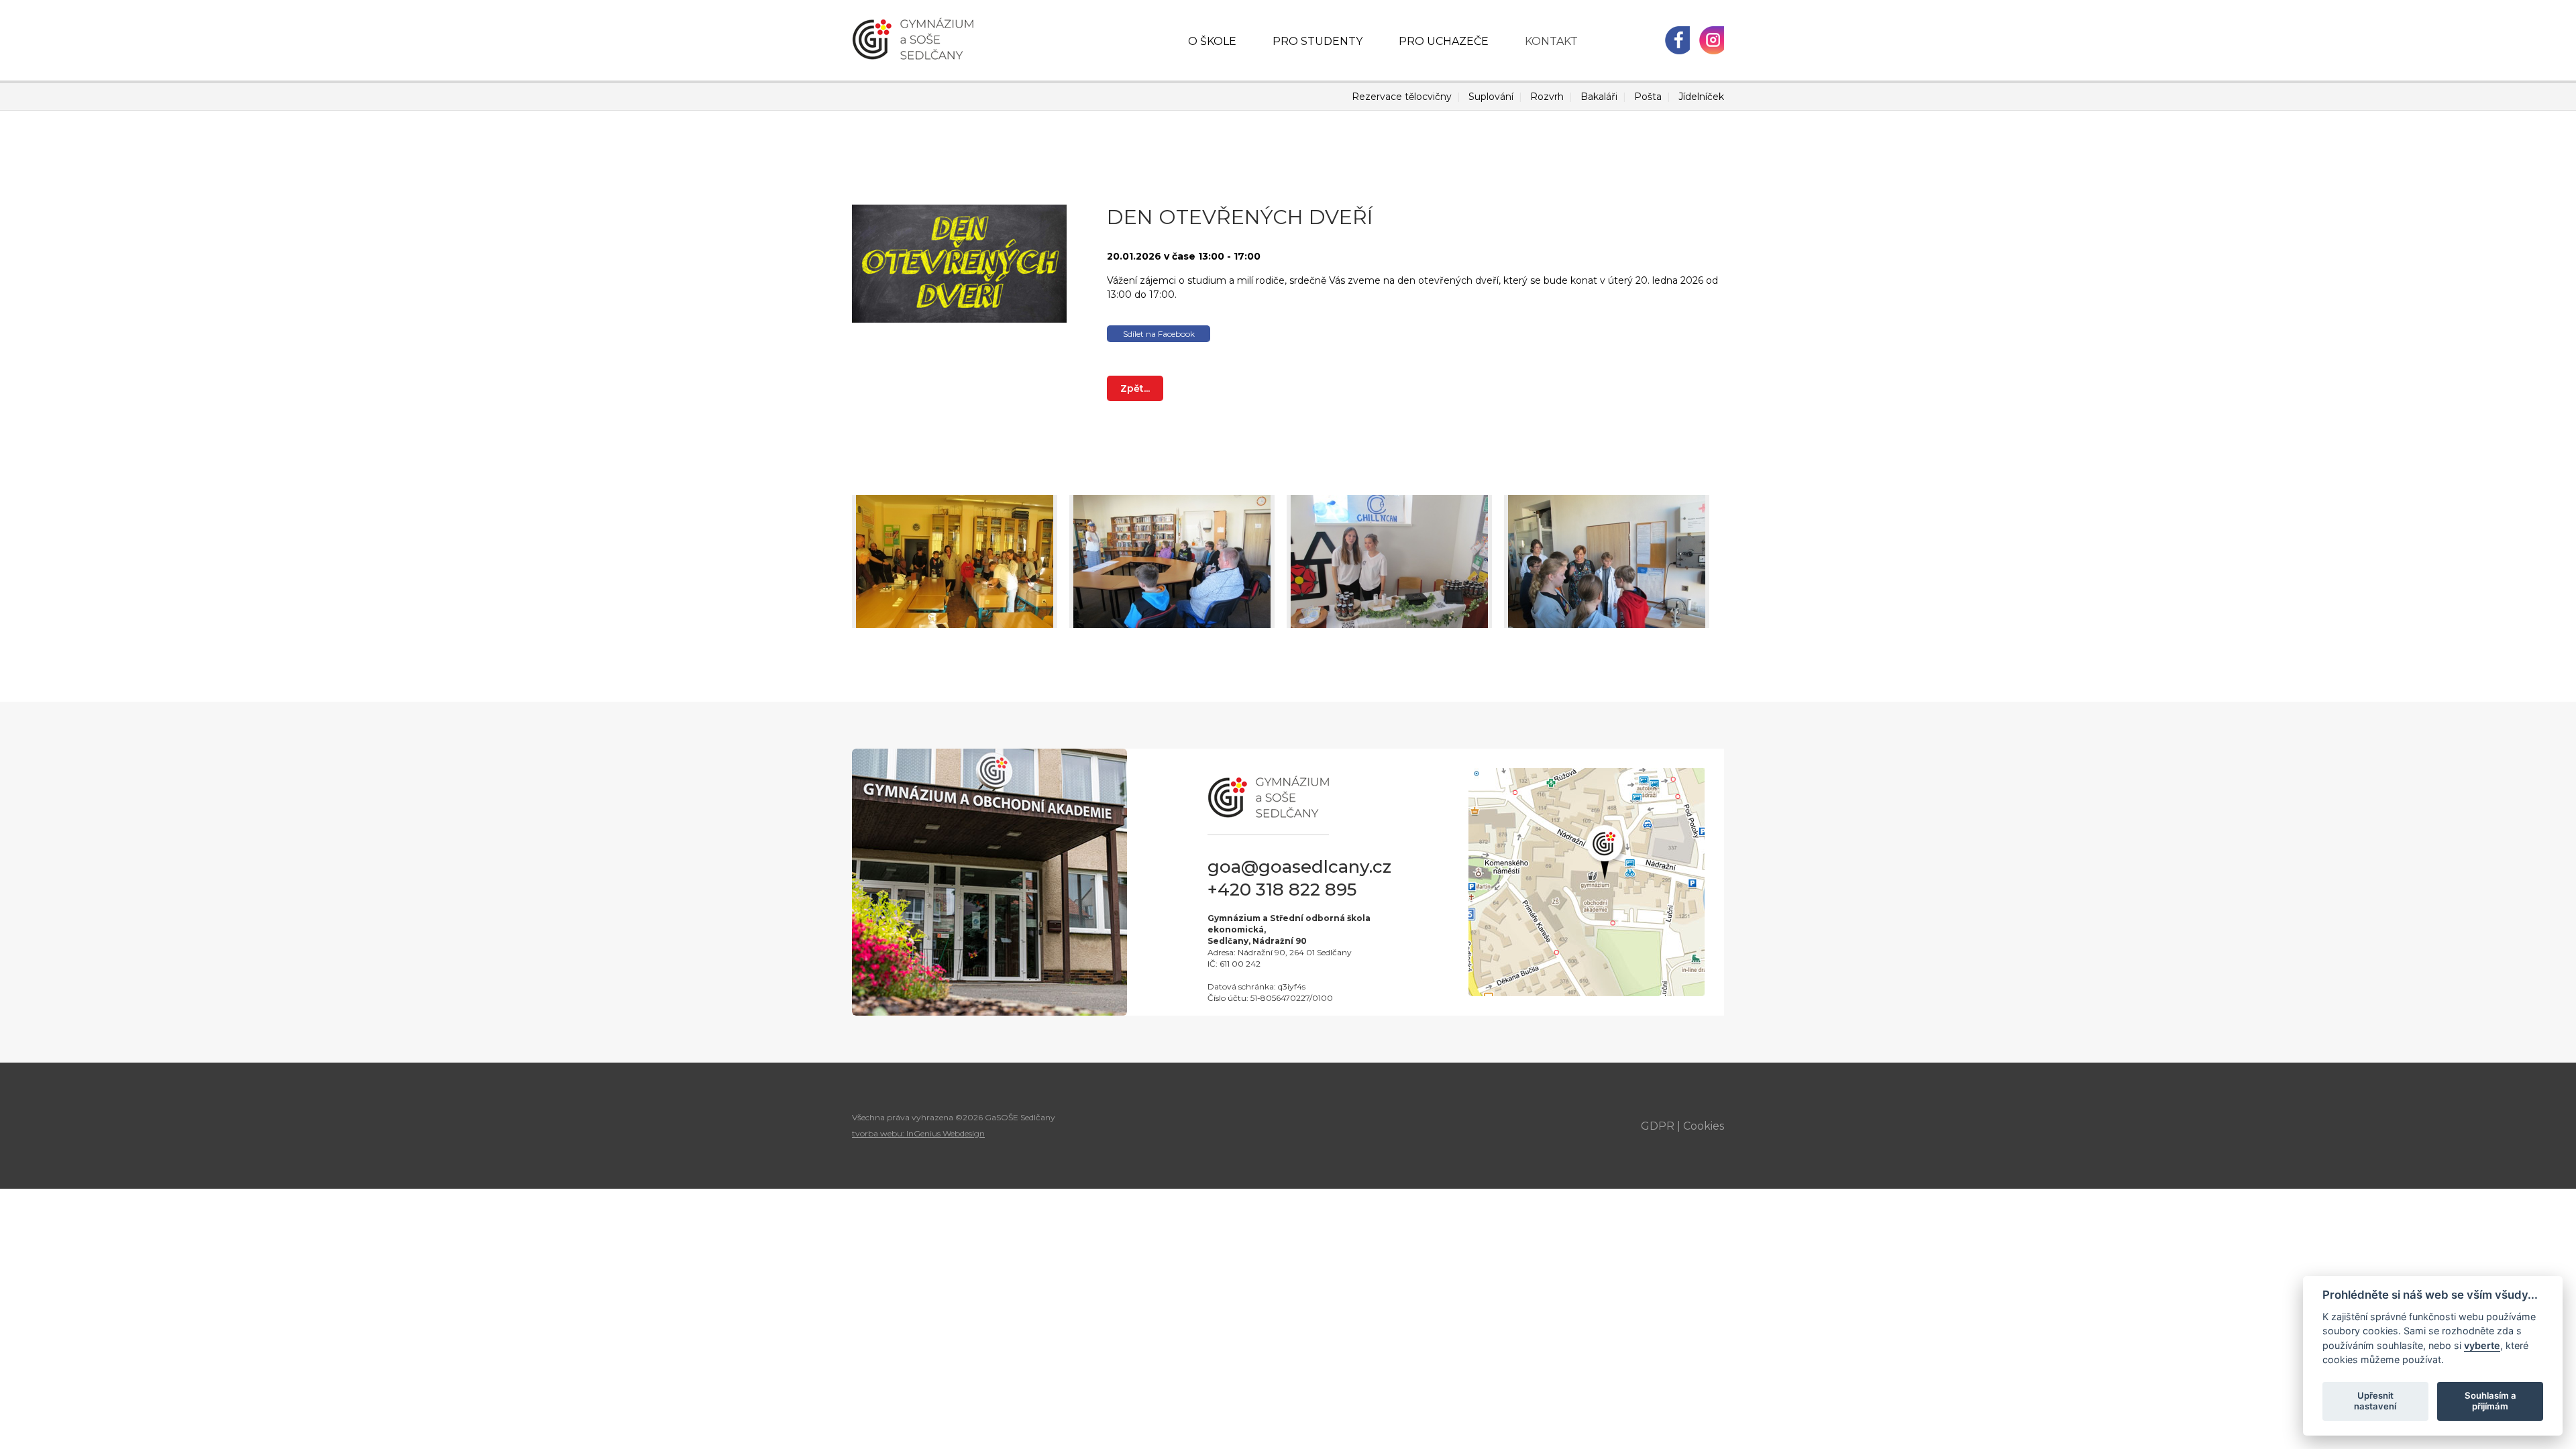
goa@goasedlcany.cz (1299, 867)
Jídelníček (1701, 97)
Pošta (1648, 97)
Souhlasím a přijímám (2490, 1401)
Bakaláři (1599, 97)
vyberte (2482, 1345)
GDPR (1658, 1126)
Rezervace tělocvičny (1402, 97)
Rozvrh (1547, 97)
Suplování (1491, 97)
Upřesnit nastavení (2375, 1401)
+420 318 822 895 (1282, 890)
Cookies (1704, 1126)
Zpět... (1135, 388)
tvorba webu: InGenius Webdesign (918, 1133)
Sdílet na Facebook (1159, 334)
